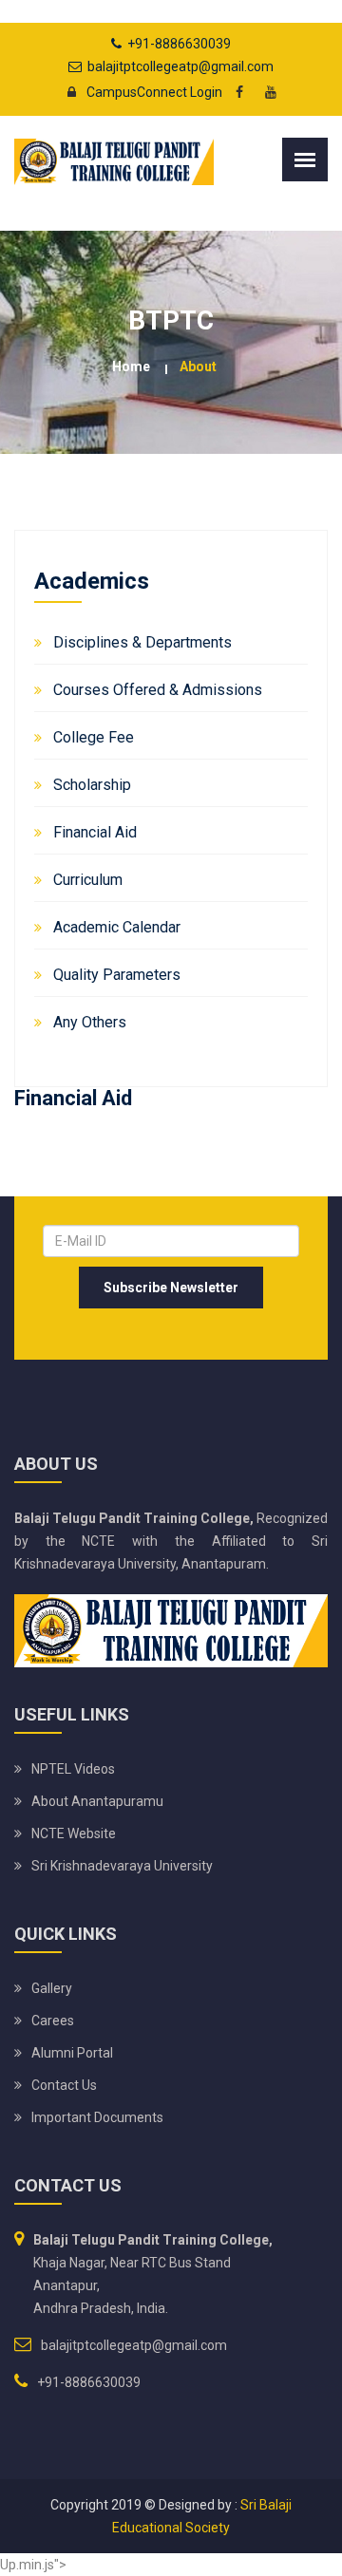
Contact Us (64, 2085)
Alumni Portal (72, 2053)
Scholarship (92, 785)
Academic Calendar (117, 927)
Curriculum (88, 880)
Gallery (52, 1988)
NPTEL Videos (73, 1769)
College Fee (94, 737)
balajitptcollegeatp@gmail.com (180, 66)
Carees (53, 2021)
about (198, 367)
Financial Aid (95, 832)
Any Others (90, 1022)
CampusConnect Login (154, 92)
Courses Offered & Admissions (158, 690)
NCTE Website (74, 1833)
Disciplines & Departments (142, 642)
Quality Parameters (117, 975)
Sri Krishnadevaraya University (122, 1866)
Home (131, 367)
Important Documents (97, 2117)
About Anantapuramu (97, 1801)
